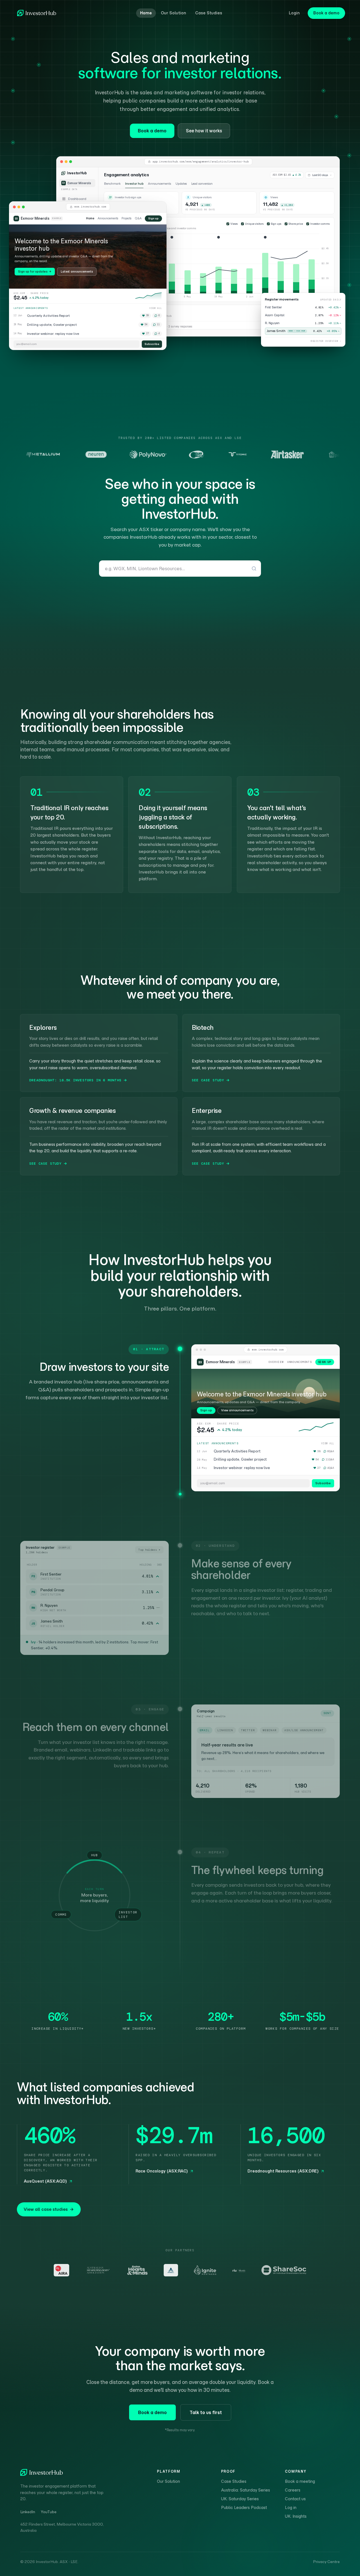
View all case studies (46, 2209)
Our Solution (174, 13)
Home (146, 13)
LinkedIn (28, 2512)
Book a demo (326, 13)
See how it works (204, 131)
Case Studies (209, 13)
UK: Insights (296, 2516)
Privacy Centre (326, 2562)
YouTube (49, 2512)
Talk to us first (206, 2412)
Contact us (295, 2499)
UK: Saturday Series (240, 2499)
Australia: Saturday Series (246, 2490)
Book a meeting (300, 2481)
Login (294, 13)
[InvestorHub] (37, 13)
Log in (291, 2508)
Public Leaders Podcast (244, 2508)
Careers (293, 2490)
